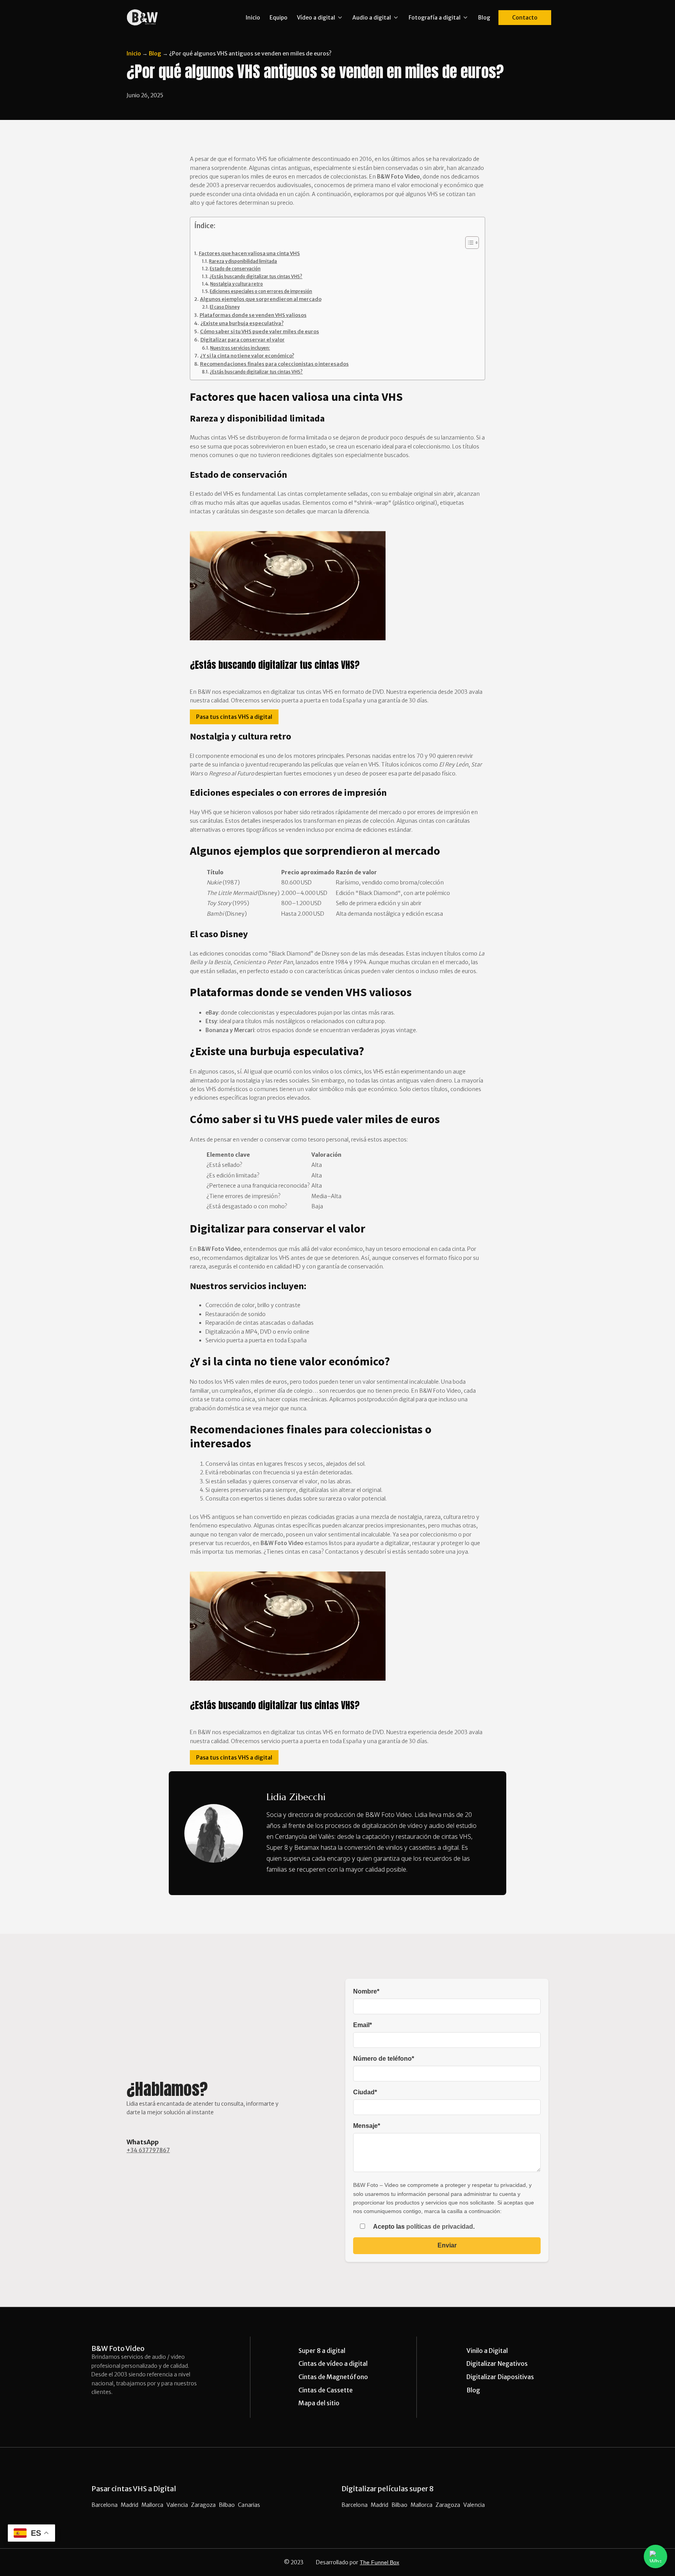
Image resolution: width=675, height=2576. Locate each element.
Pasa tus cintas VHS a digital (234, 717)
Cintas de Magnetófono (333, 2377)
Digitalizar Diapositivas (500, 2377)
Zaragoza (203, 2505)
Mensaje (367, 2126)
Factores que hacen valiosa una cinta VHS (249, 253)
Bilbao (227, 2505)
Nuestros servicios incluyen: (240, 348)
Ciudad (365, 2092)
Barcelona (104, 2505)
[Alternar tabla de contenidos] (468, 243)
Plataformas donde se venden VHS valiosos (253, 315)
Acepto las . (423, 2227)
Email (362, 2025)
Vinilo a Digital (487, 2351)
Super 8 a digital (322, 2351)
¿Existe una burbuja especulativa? (242, 323)
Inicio (253, 18)
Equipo (279, 18)
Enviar (447, 2245)
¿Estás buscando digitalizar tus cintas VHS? (256, 277)
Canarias (249, 2505)
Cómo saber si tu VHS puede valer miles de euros (260, 331)
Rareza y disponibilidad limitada (243, 261)
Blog (484, 18)
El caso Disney (225, 307)
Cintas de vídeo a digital (333, 2363)
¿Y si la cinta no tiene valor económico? (247, 356)
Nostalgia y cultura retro (237, 284)
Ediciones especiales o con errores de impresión (261, 291)
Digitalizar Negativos (497, 2363)
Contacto (525, 18)
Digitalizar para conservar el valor (243, 340)
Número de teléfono (384, 2059)
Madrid (129, 2505)
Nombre (366, 1991)
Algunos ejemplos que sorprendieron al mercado (261, 299)
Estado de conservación (235, 269)
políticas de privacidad (440, 2227)
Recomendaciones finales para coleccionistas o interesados (274, 364)
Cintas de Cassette (326, 2390)
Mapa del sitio (319, 2403)
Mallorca (152, 2505)
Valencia (177, 2505)
